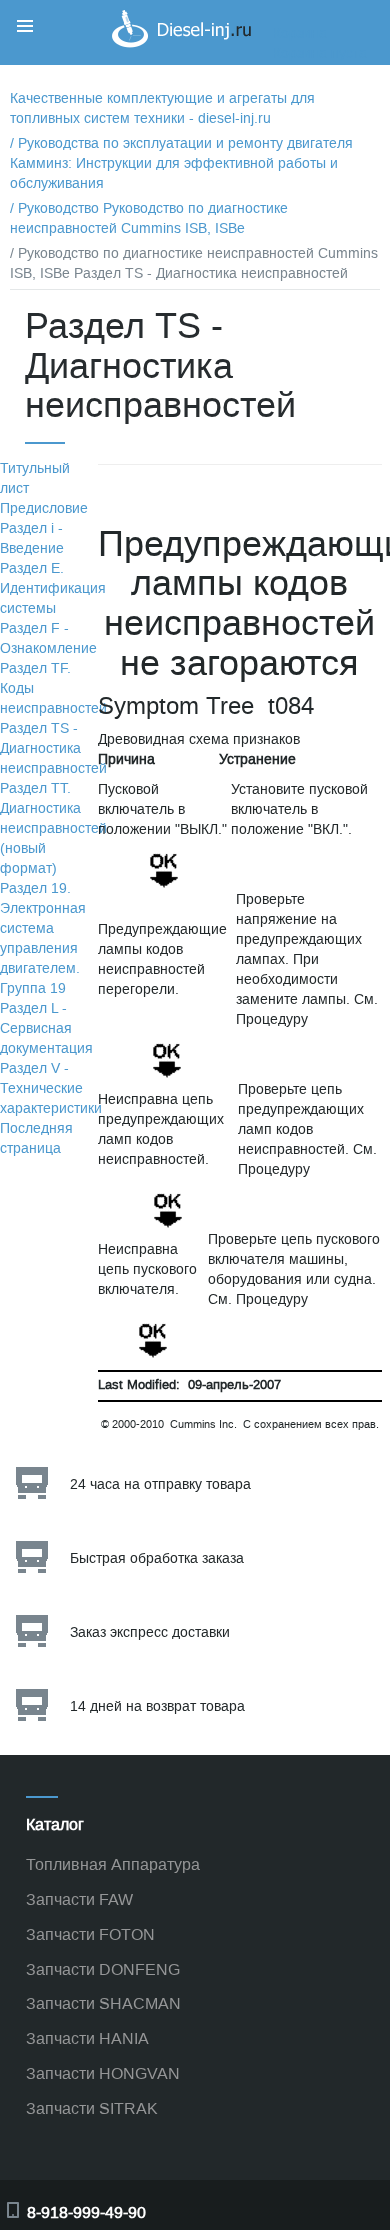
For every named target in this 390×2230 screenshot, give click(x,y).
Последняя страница (36, 1138)
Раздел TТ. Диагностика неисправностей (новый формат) (53, 828)
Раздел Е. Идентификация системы (53, 588)
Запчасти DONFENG (103, 1969)
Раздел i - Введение (32, 538)
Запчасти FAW (79, 1899)
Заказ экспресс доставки (150, 1632)
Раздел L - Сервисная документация (46, 1028)
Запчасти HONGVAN (103, 2073)
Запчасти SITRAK (92, 2108)
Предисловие (44, 508)
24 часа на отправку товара (160, 1484)
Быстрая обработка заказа (157, 1558)
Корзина (300, 33)
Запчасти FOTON (90, 1934)
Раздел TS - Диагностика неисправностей (53, 748)
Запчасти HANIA (87, 2038)
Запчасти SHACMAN (103, 2003)
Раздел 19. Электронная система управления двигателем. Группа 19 (43, 938)
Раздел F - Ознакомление (48, 638)
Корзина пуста (320, 53)
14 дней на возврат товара (157, 1706)
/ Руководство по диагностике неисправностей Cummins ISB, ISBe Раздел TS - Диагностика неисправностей (194, 263)
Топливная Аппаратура (113, 1864)
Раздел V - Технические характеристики (51, 1088)
